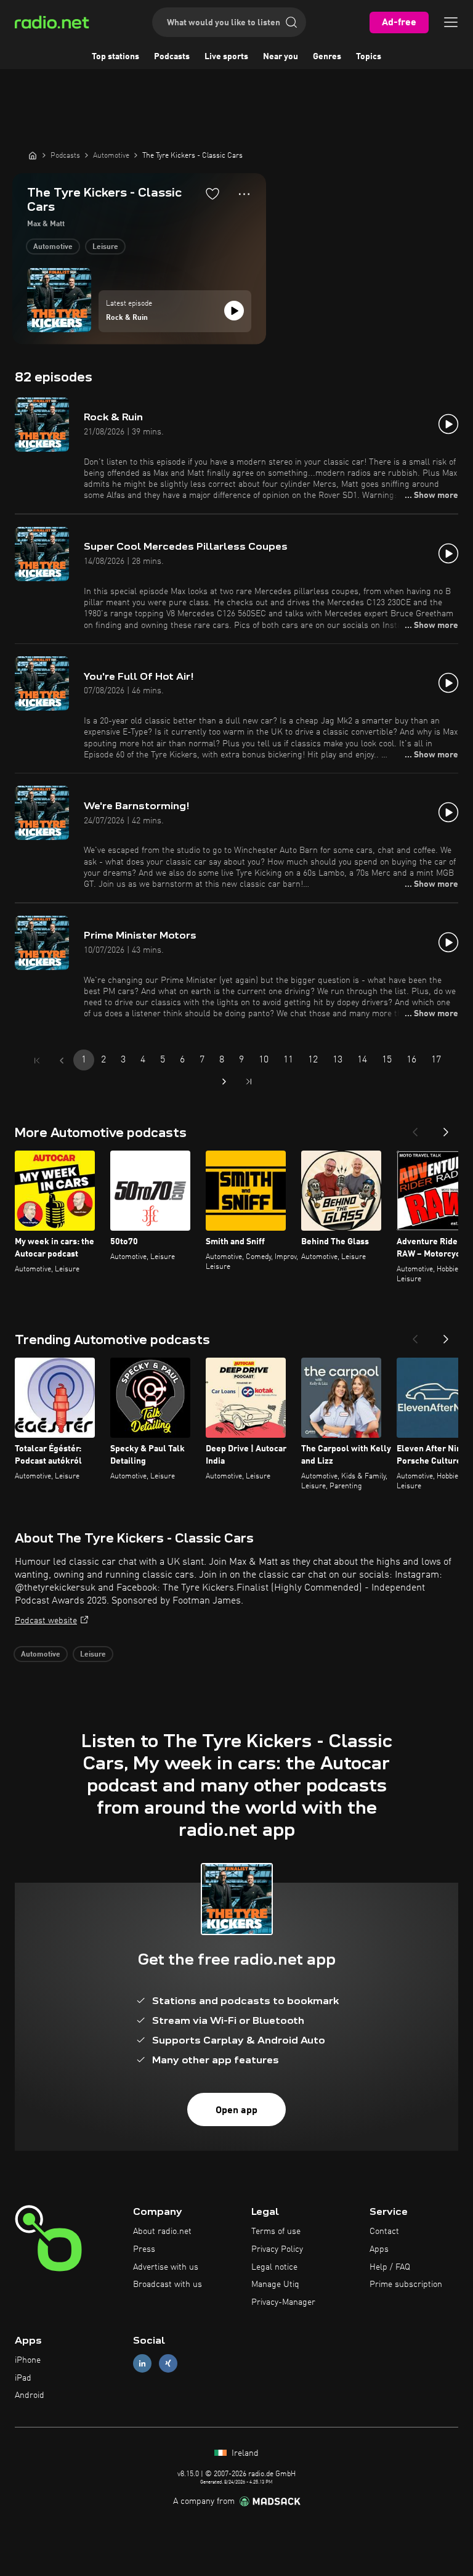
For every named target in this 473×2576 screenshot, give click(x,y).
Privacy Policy (277, 2249)
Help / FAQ (390, 2267)
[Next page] (224, 1082)
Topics (369, 57)
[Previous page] (62, 1061)
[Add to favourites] (212, 194)
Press (144, 2249)
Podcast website (46, 1621)
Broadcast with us (168, 2285)
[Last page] (249, 1082)
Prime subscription (406, 2285)
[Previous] (415, 1128)
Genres (327, 57)
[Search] (291, 22)
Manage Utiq (275, 2285)
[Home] (33, 155)
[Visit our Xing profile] (168, 2363)
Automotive (53, 247)
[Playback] (234, 311)
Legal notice (274, 2267)
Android (30, 2395)
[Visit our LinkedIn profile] (142, 2363)
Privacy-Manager (283, 2302)
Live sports (226, 57)
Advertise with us (166, 2267)
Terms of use (276, 2232)
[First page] (37, 1061)
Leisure (105, 247)
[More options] (244, 194)
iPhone (28, 2360)
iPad (23, 2378)
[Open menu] (451, 22)
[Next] (446, 1128)
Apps (379, 2249)
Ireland (244, 2453)
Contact (384, 2232)
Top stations (115, 57)
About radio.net (162, 2232)
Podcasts (172, 57)
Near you (281, 57)
